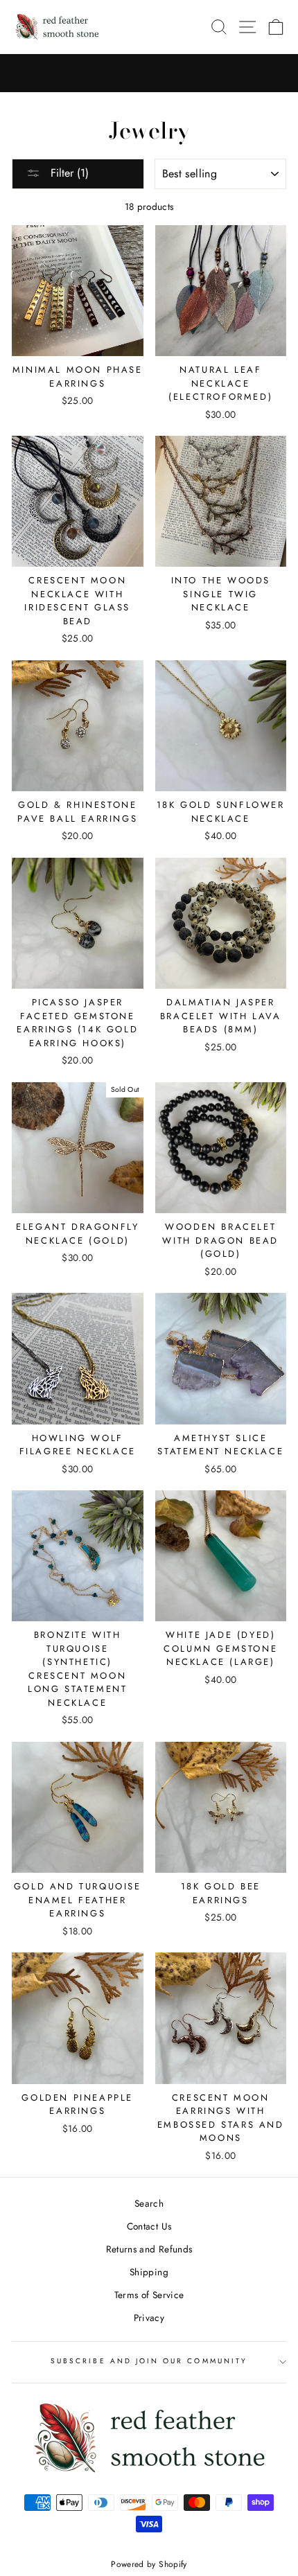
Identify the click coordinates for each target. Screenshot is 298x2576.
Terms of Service (149, 2295)
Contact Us (149, 2226)
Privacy (149, 2318)
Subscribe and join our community (149, 2361)
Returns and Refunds (149, 2249)
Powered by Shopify (149, 2564)
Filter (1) (68, 173)
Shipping (149, 2272)
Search (149, 2203)
